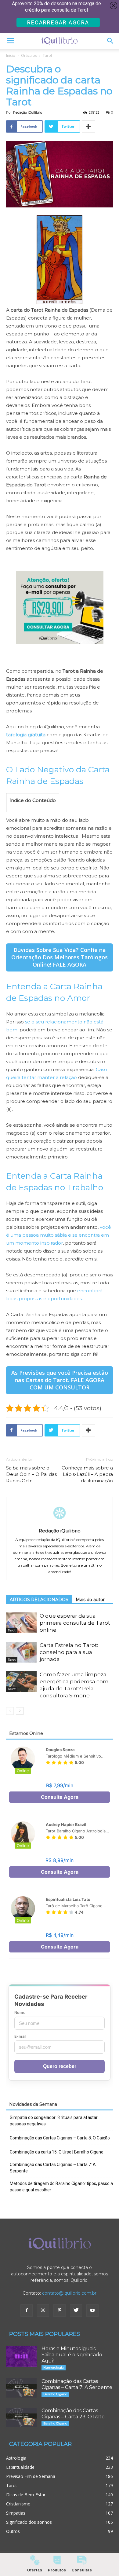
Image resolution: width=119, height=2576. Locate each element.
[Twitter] (76, 2311)
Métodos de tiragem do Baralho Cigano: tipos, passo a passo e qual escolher (61, 2187)
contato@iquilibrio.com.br (69, 2293)
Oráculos (29, 55)
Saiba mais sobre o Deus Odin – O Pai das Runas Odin (31, 1474)
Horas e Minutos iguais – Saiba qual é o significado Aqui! (72, 2355)
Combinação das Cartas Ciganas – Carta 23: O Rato (73, 2414)
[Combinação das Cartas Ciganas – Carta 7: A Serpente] (21, 2388)
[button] (110, 41)
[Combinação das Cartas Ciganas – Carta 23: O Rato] (21, 2417)
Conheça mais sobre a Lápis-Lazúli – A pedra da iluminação (87, 1474)
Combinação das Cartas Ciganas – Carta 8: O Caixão (60, 2138)
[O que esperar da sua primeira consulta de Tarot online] (21, 1623)
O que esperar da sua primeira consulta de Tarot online (75, 1623)
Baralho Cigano (55, 2394)
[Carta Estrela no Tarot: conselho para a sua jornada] (21, 1652)
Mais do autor (90, 1600)
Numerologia (54, 2367)
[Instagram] (43, 2311)
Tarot (47, 55)
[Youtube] (92, 2311)
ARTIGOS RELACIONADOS (39, 1600)
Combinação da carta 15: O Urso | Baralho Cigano (57, 2152)
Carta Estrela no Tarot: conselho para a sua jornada (69, 1652)
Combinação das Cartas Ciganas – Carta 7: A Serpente (53, 2168)
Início (11, 55)
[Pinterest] (60, 2311)
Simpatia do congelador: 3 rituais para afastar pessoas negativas (54, 2121)
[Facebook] (27, 2311)
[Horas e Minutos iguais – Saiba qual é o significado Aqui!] (21, 2356)
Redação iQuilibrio (28, 112)
